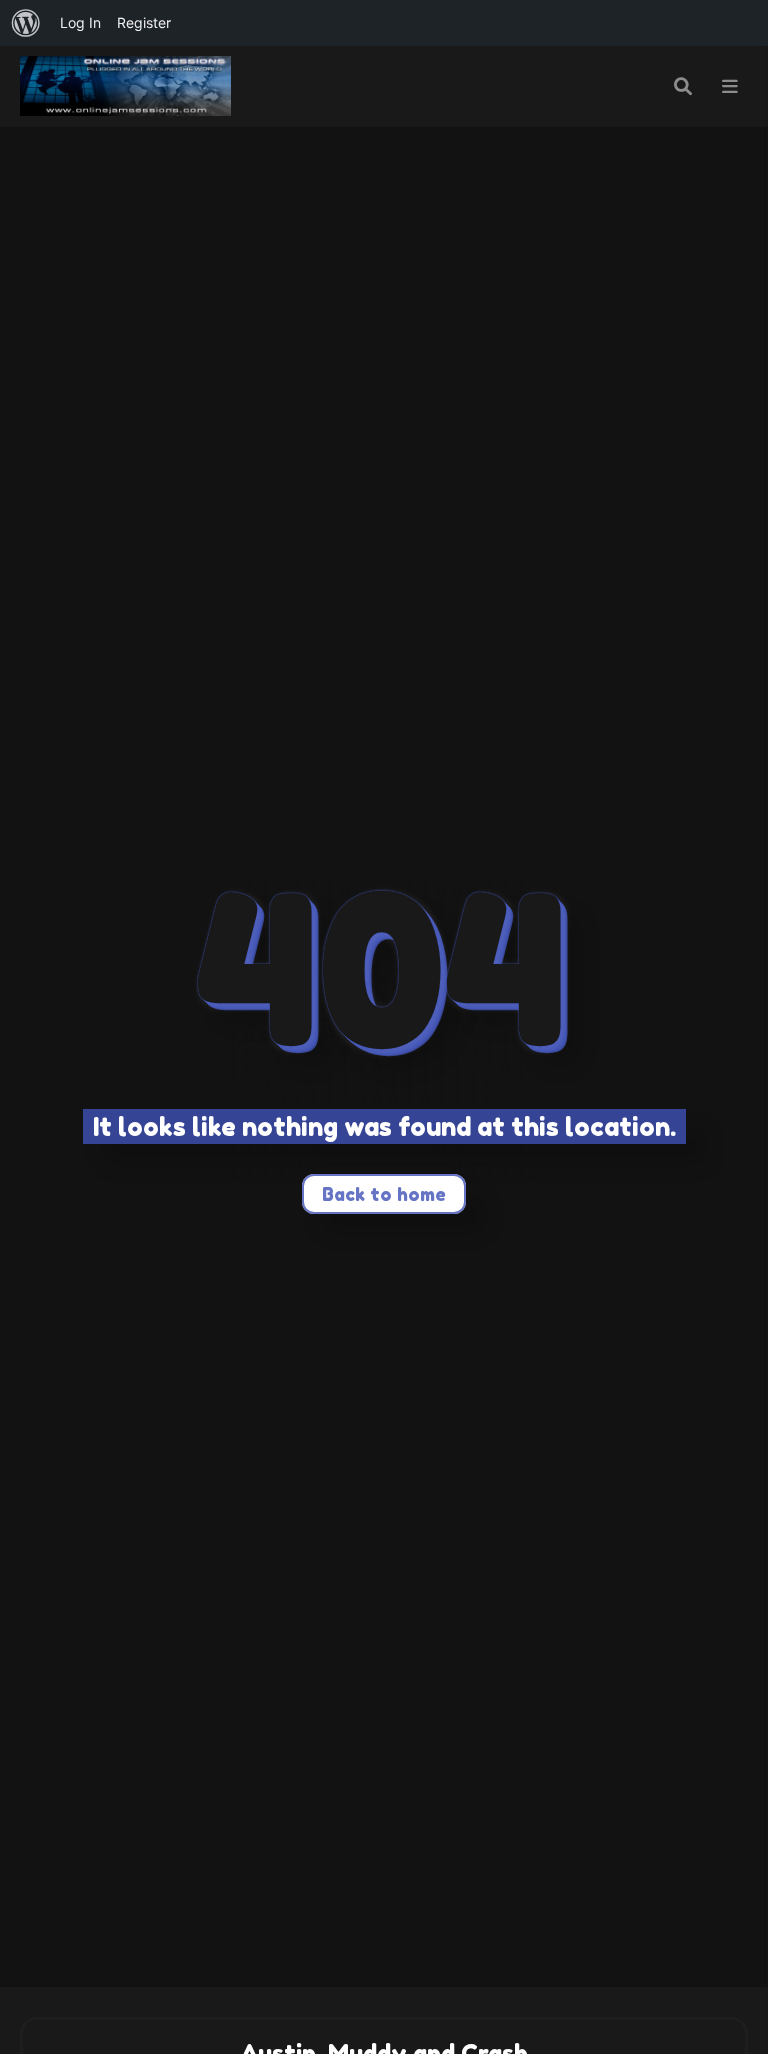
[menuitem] (26, 23)
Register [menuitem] (144, 22)
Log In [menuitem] (80, 22)
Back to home (384, 1194)
